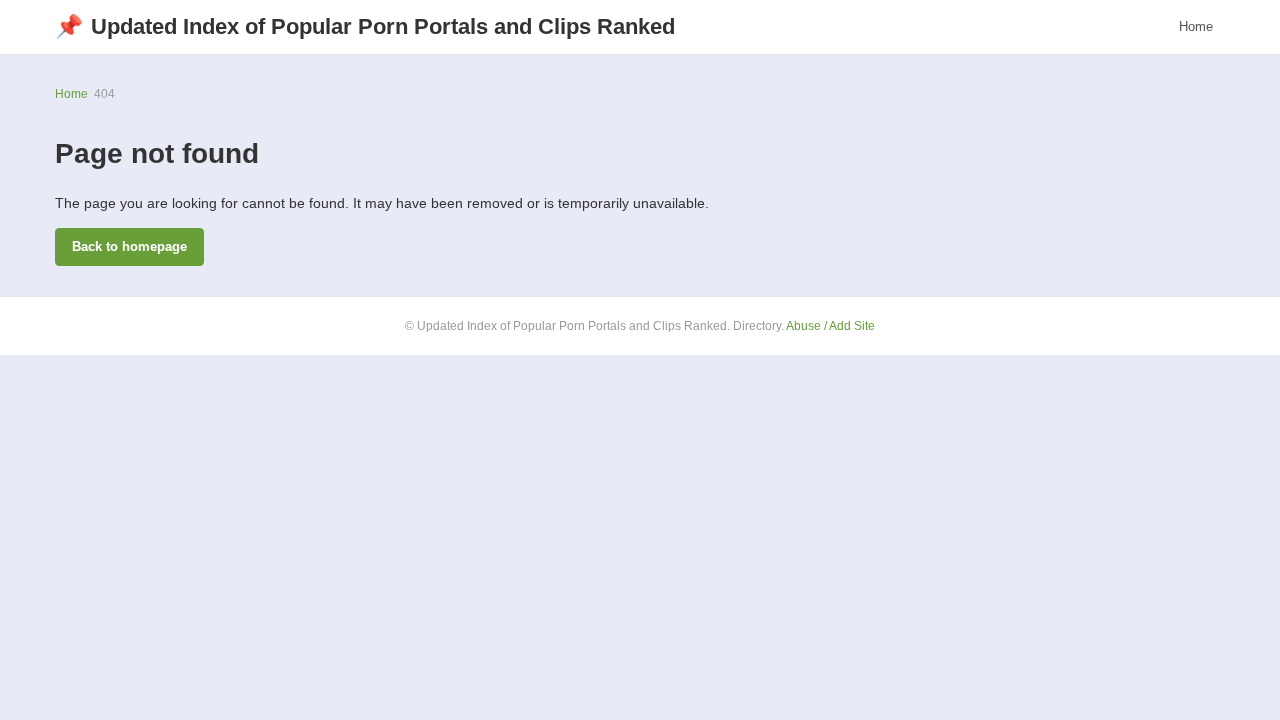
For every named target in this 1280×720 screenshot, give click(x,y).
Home (1196, 26)
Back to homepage (129, 246)
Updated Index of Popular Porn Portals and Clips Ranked (365, 26)
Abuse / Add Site (830, 326)
